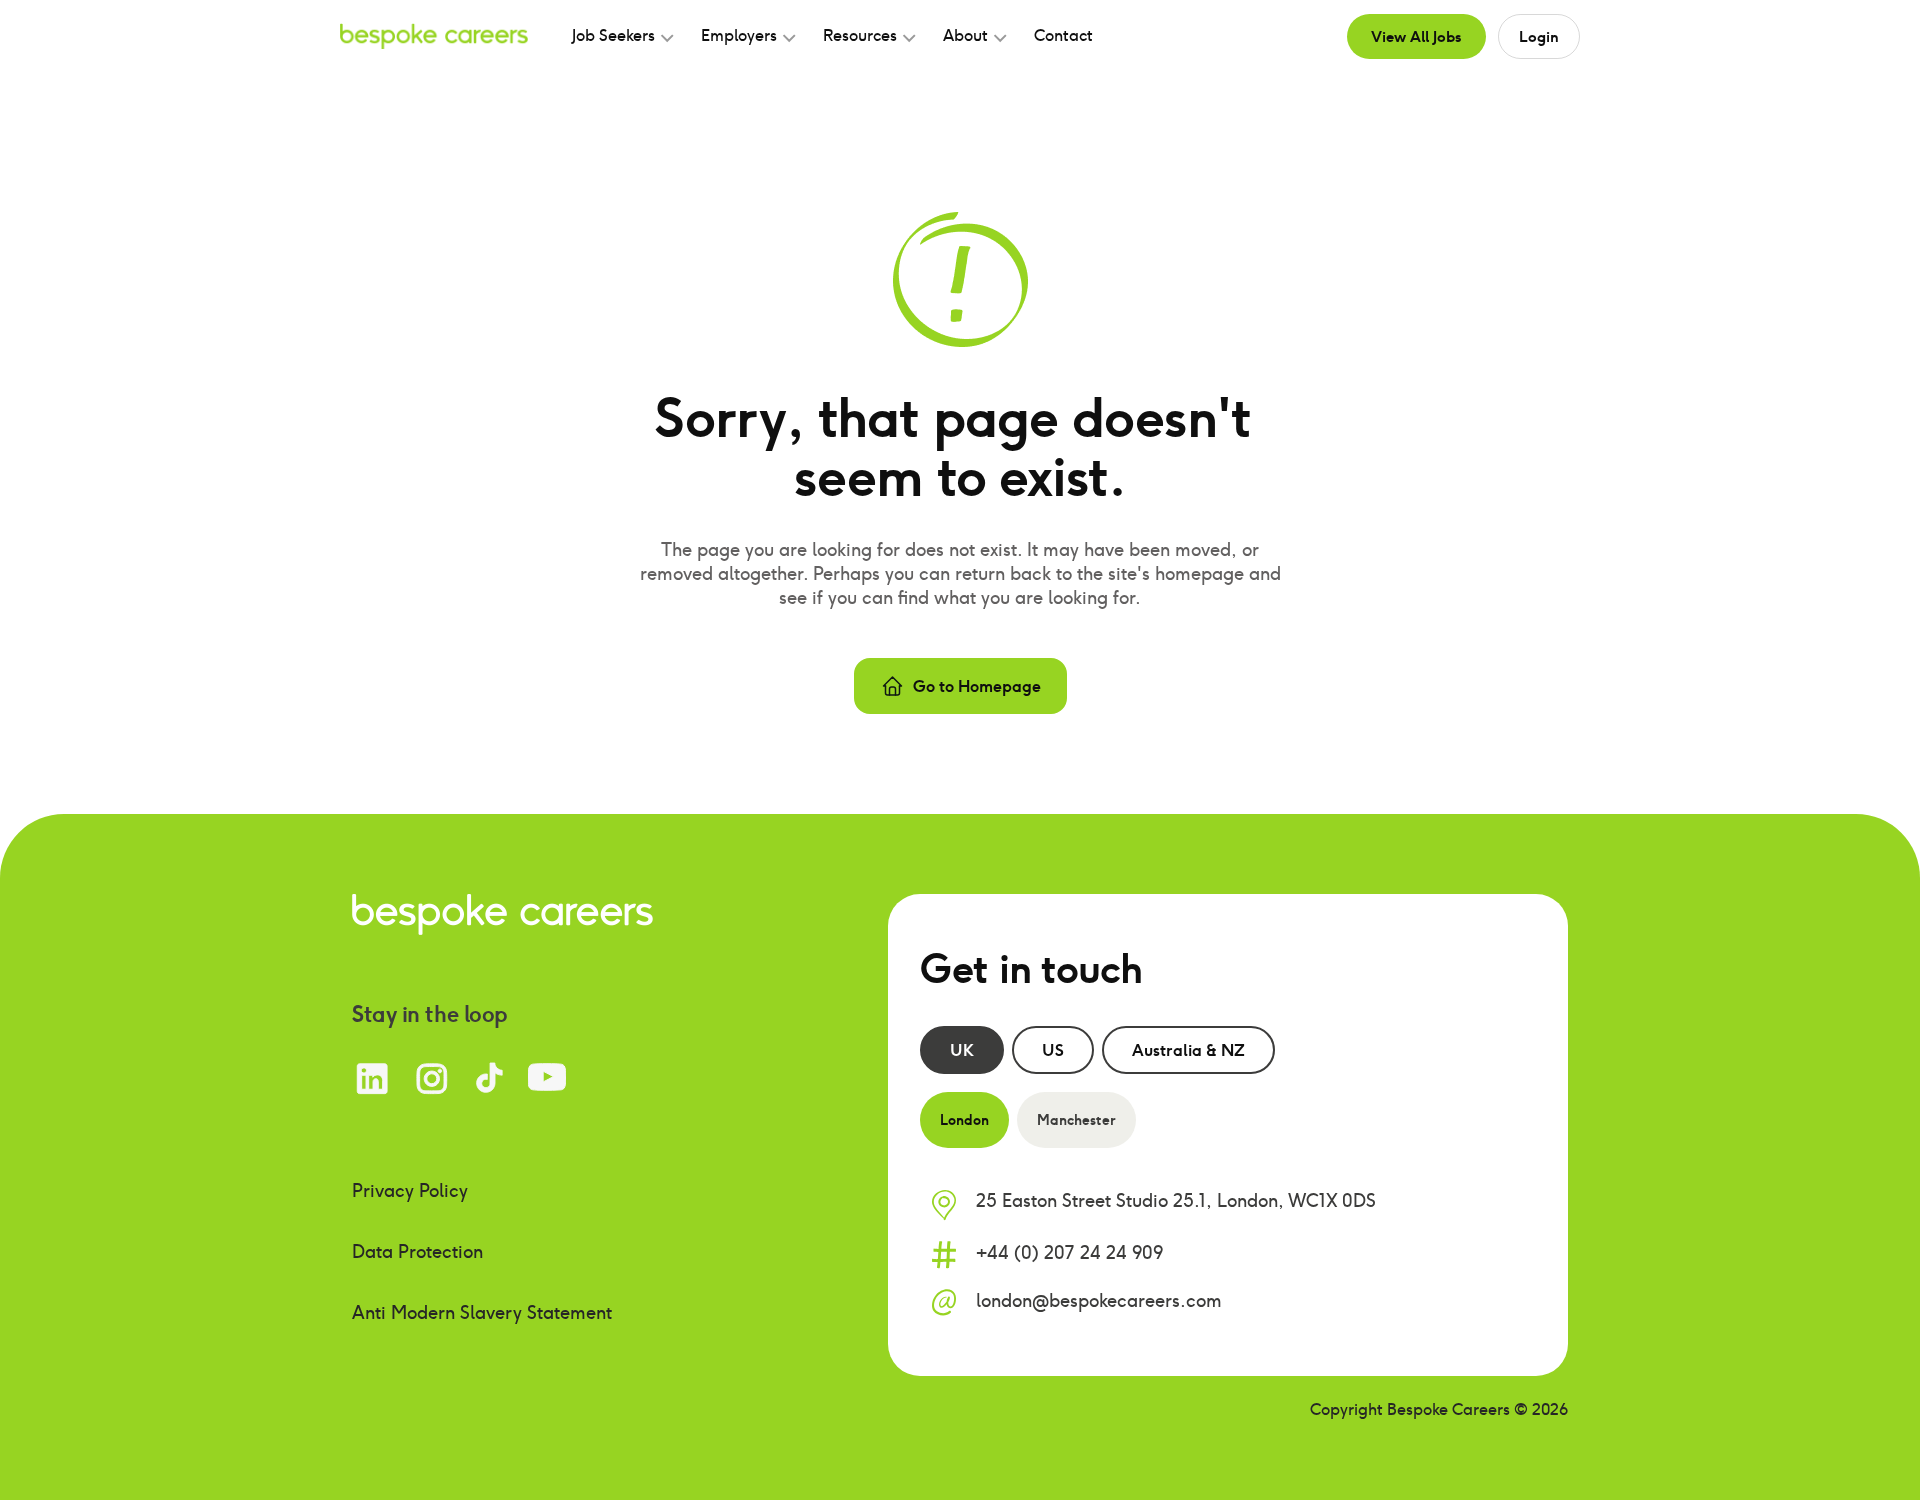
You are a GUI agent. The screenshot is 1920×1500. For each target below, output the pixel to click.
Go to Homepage (977, 686)
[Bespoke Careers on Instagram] (431, 1078)
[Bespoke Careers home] (502, 912)
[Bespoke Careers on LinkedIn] (372, 1078)
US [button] (1053, 1050)
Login (1539, 36)
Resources (860, 35)
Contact (1063, 35)
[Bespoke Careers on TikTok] (489, 1078)
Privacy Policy (410, 1190)
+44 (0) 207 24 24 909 (1069, 1252)
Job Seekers (613, 35)
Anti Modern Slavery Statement (482, 1312)
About (965, 35)
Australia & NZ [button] (1188, 1050)
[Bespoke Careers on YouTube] (547, 1078)
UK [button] (962, 1050)
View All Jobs (1416, 36)
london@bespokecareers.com (1099, 1300)
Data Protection (417, 1251)
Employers (739, 35)
